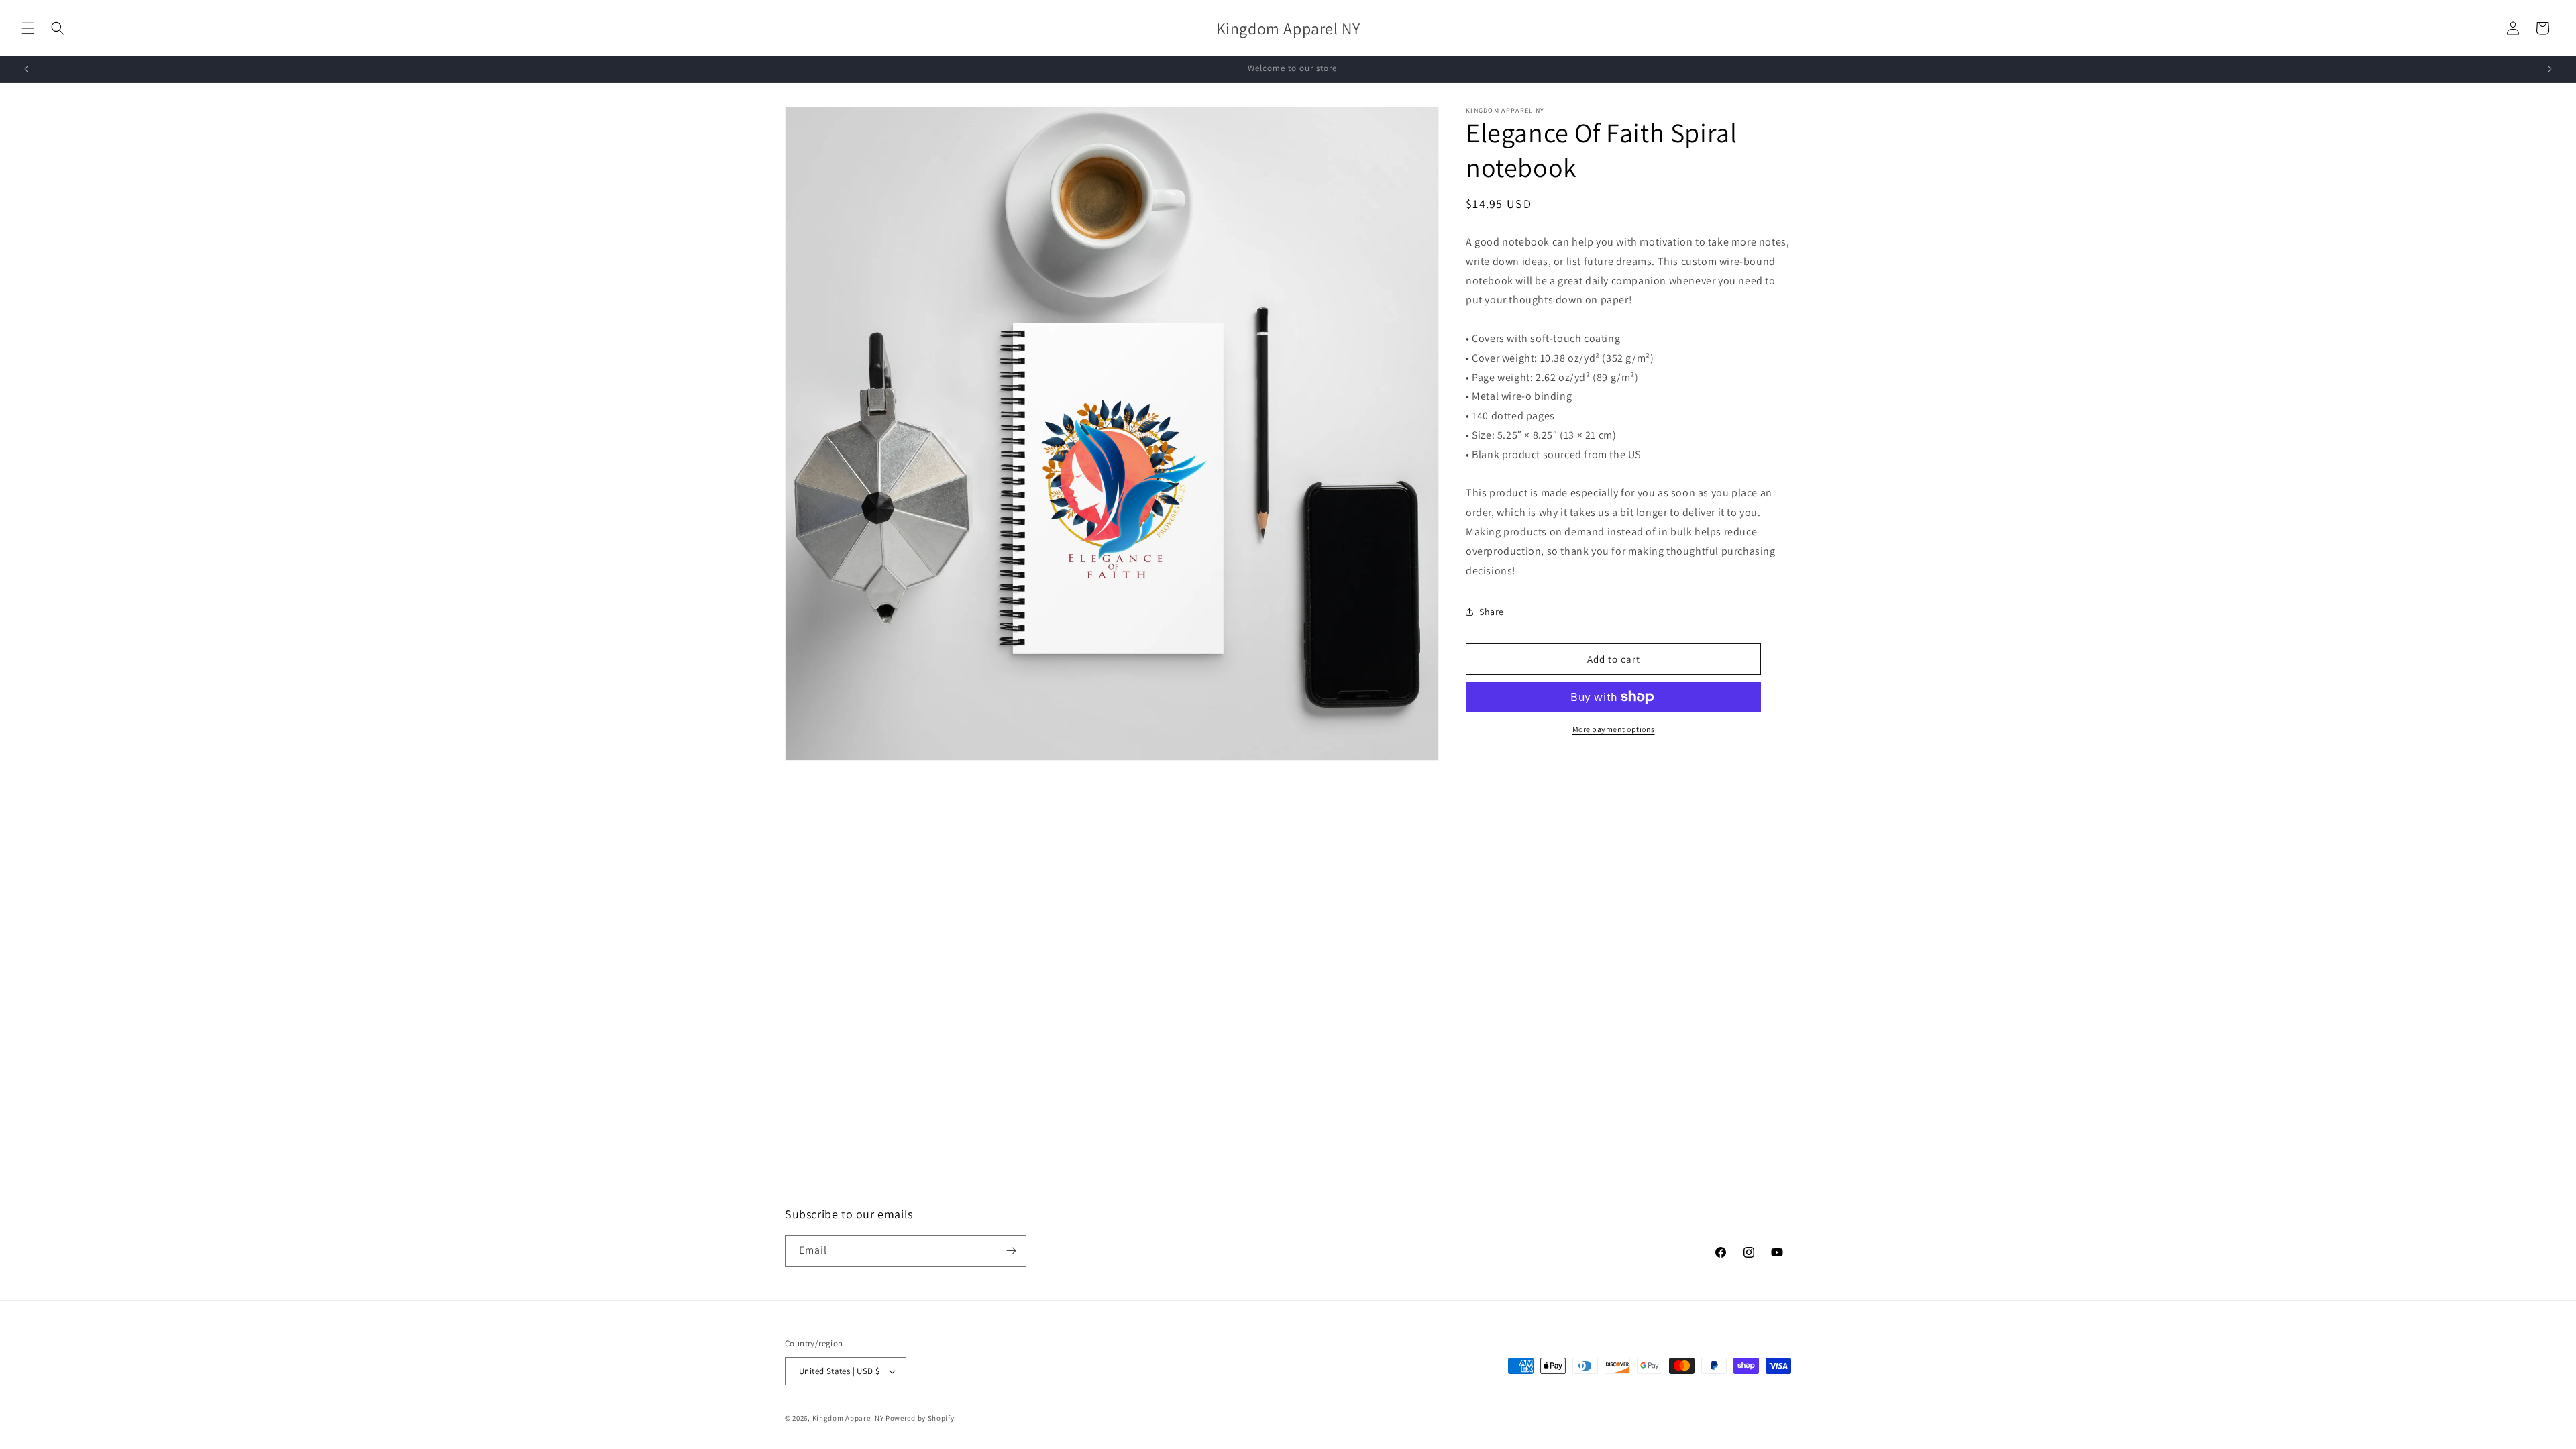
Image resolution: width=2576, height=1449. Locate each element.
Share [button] (1492, 612)
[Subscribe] (1011, 1251)
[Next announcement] (2550, 69)
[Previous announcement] (26, 69)
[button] (28, 28)
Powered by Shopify (920, 1418)
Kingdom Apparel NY (848, 1418)
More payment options (1614, 729)
